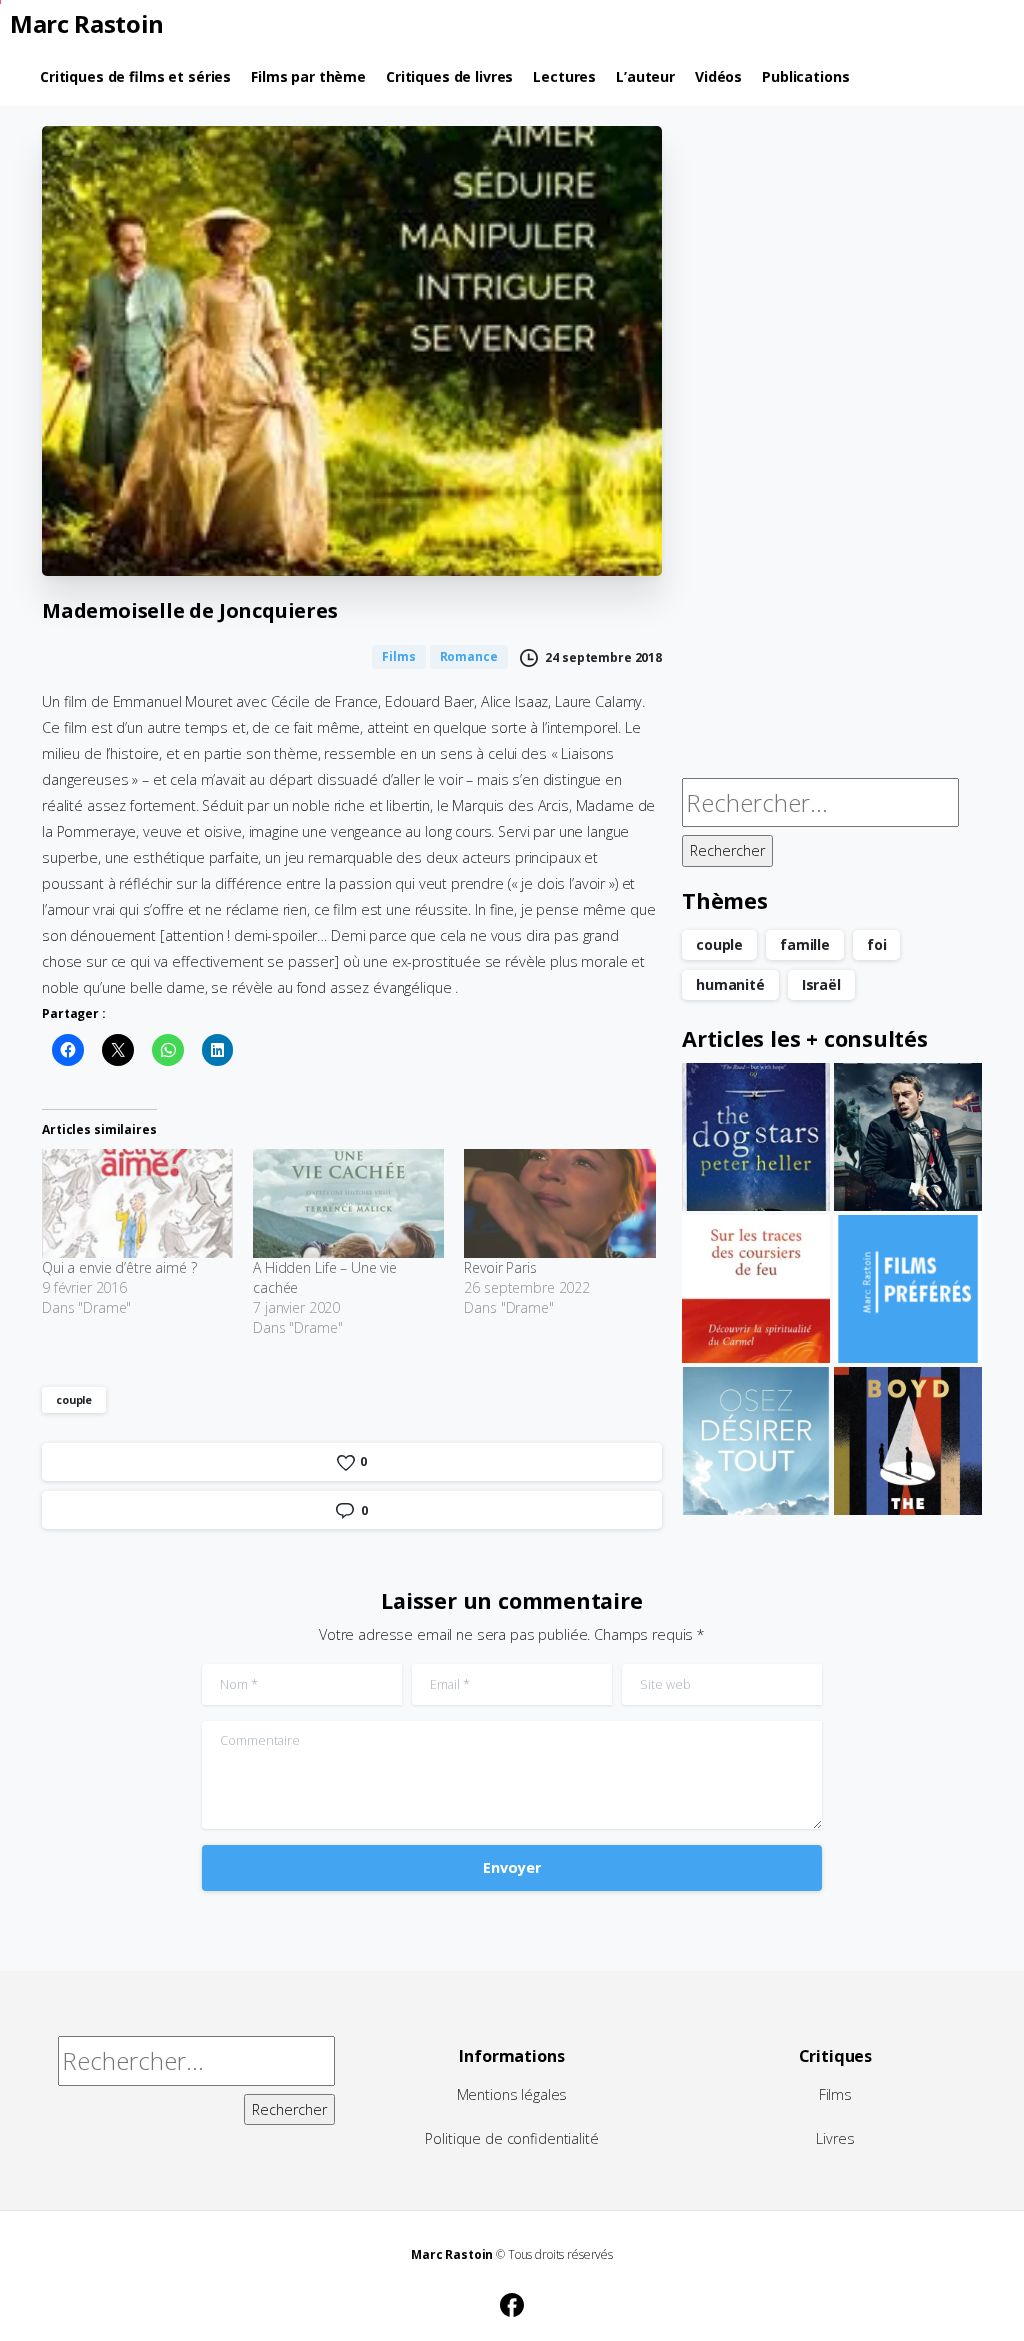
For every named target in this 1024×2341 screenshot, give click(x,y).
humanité (730, 984)
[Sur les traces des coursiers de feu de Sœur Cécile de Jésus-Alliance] (756, 1289)
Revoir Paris (500, 1267)
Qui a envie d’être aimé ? (119, 1267)
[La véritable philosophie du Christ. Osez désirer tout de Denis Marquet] (756, 1441)
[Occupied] (908, 1137)
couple (74, 1399)
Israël (821, 984)
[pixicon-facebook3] (512, 2302)
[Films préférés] (908, 1289)
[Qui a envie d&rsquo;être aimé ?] (137, 1203)
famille (805, 944)
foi (877, 944)
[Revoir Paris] (559, 1203)
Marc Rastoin (87, 23)
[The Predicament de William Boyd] (908, 1441)
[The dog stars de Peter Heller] (756, 1137)
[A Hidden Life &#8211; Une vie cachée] (348, 1203)
